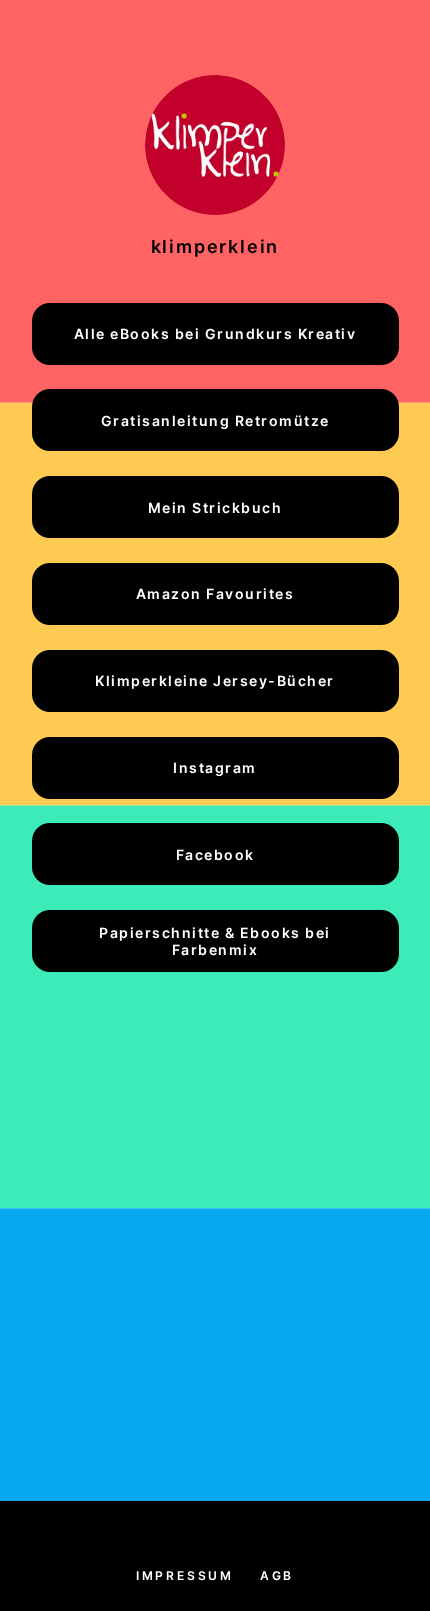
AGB (277, 1575)
